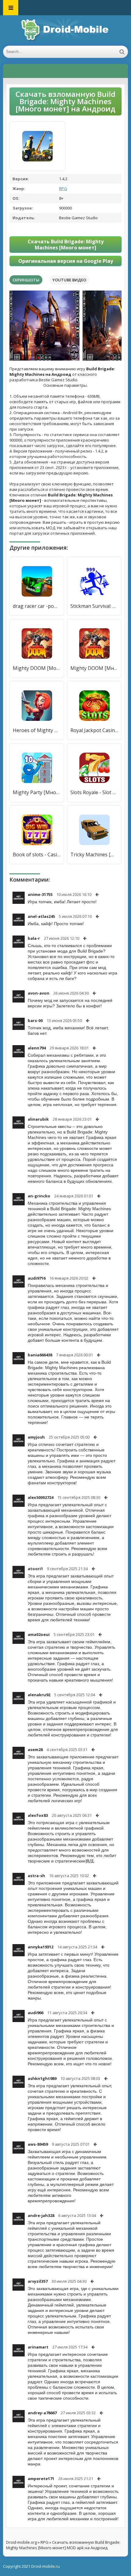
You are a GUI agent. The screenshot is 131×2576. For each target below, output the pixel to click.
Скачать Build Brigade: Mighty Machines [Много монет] (66, 245)
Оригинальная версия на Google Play (66, 261)
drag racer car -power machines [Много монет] (37, 606)
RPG (63, 189)
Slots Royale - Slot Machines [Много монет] (94, 792)
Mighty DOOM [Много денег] (94, 668)
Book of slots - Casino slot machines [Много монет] (37, 855)
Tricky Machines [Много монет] (94, 855)
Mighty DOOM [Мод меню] (37, 668)
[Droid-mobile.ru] (65, 30)
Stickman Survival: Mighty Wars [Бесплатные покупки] (94, 606)
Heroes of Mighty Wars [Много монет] (37, 730)
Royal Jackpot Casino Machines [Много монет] (94, 730)
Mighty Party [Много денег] (37, 792)
